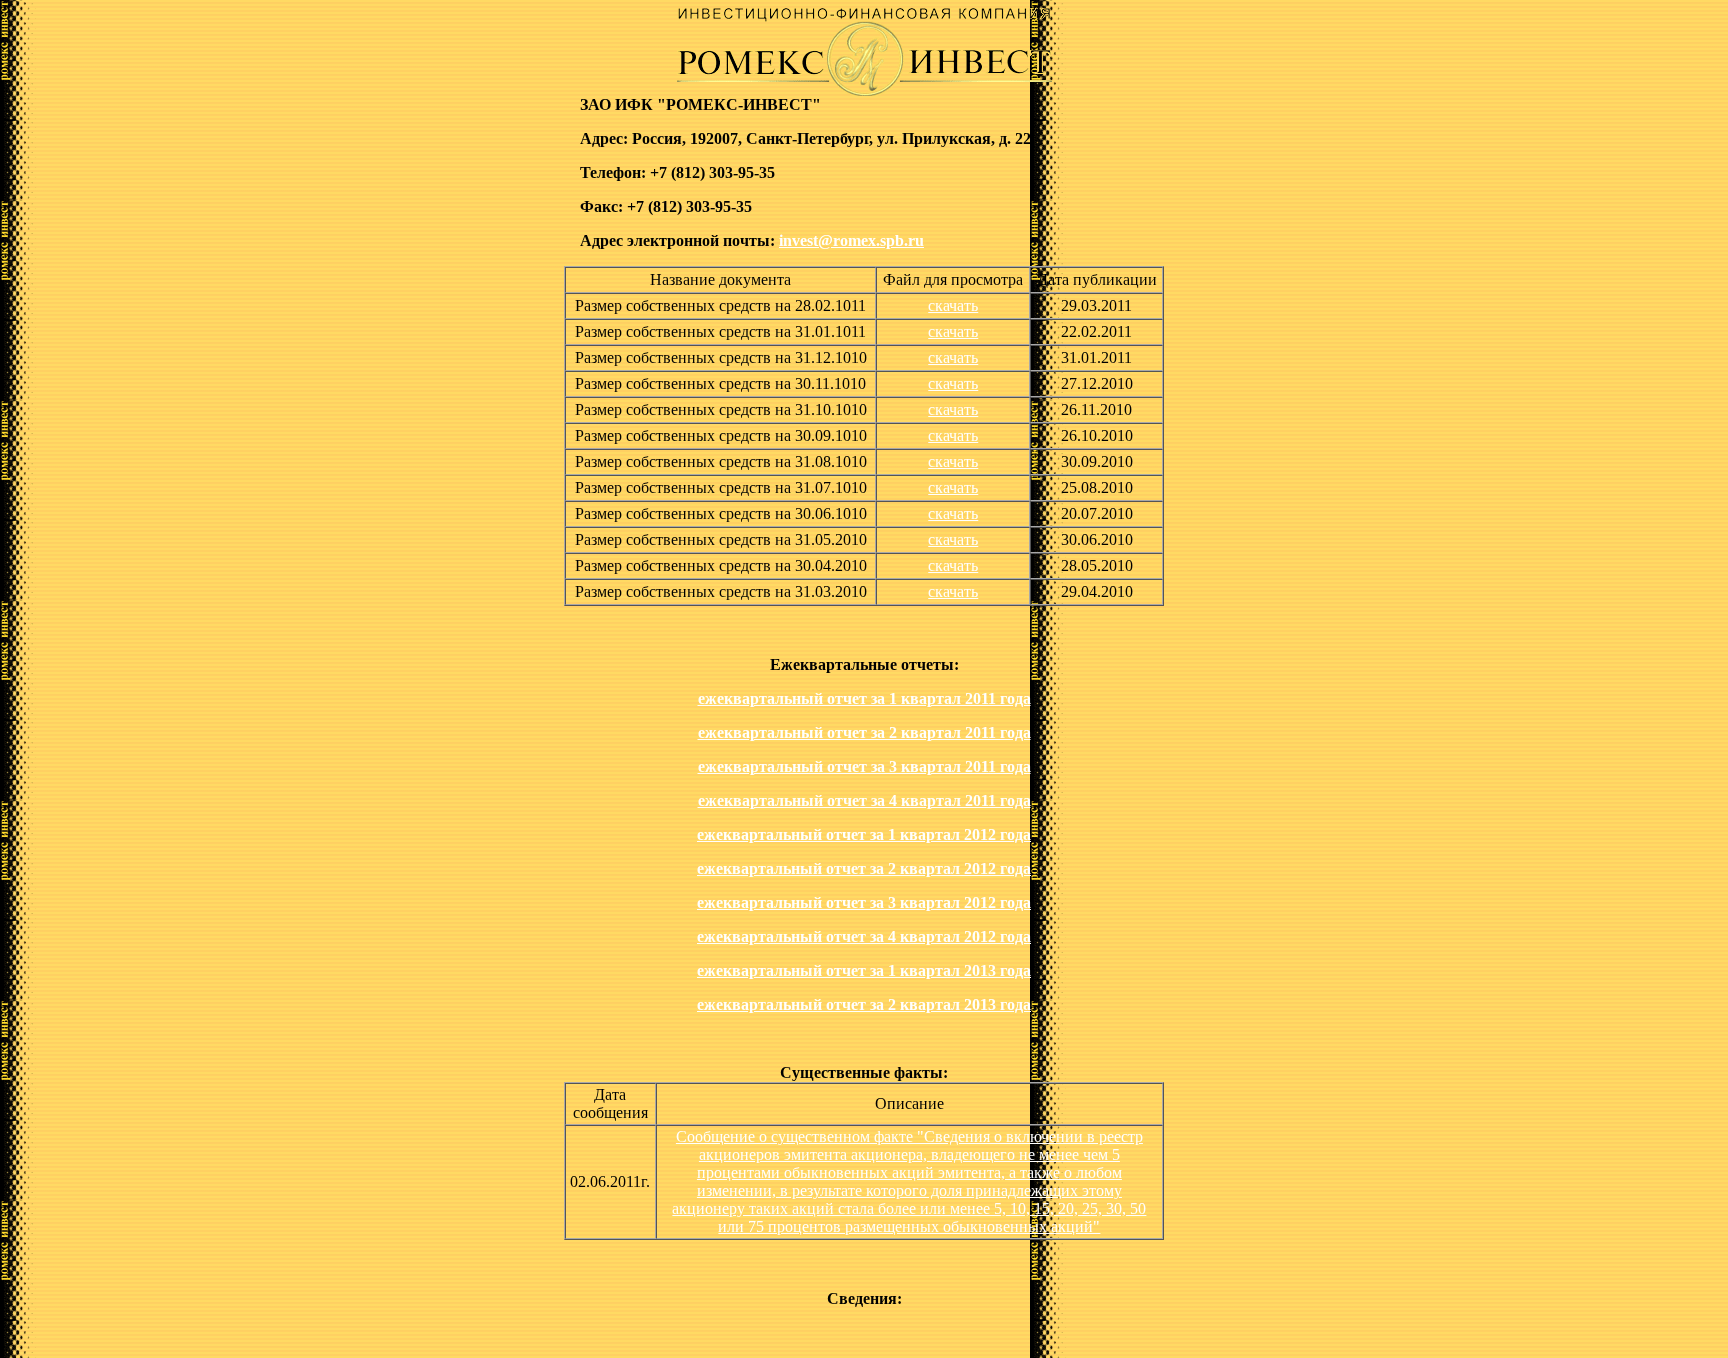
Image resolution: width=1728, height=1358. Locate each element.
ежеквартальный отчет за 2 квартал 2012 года (864, 868)
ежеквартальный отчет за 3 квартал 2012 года (864, 902)
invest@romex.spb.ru (851, 240)
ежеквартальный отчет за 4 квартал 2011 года (864, 800)
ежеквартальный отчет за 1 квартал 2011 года (864, 698)
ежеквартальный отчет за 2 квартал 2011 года (864, 732)
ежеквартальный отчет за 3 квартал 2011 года (864, 766)
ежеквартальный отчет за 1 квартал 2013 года (864, 970)
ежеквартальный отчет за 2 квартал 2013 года (864, 1004)
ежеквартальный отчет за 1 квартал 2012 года (864, 834)
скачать (953, 305)
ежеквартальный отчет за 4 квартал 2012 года (864, 936)
